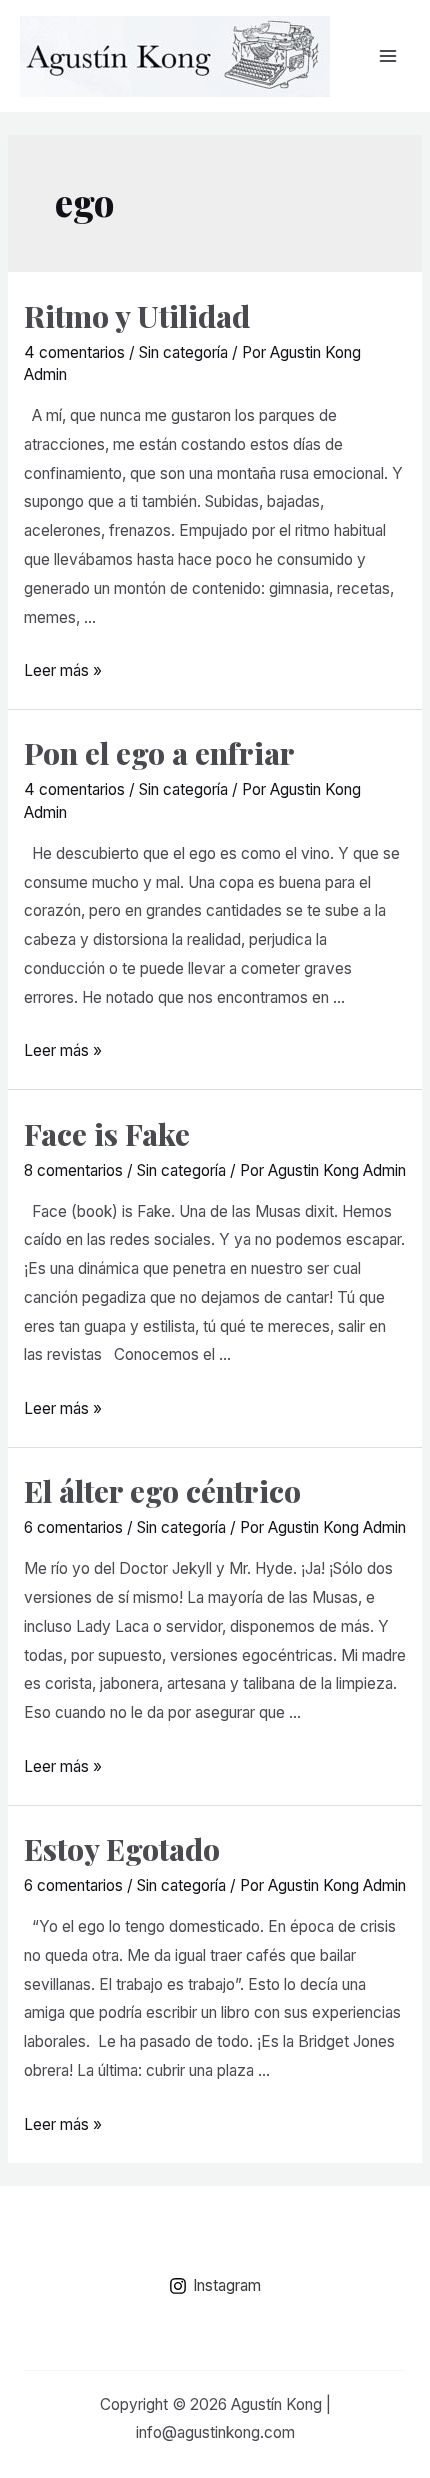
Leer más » (63, 670)
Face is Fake (107, 1134)
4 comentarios (74, 352)
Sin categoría (183, 352)
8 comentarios (73, 1170)
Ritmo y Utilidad (137, 316)
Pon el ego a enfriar (159, 753)
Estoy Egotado (122, 1849)
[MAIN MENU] (388, 55)
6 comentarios (73, 1527)
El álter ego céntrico (162, 1491)
